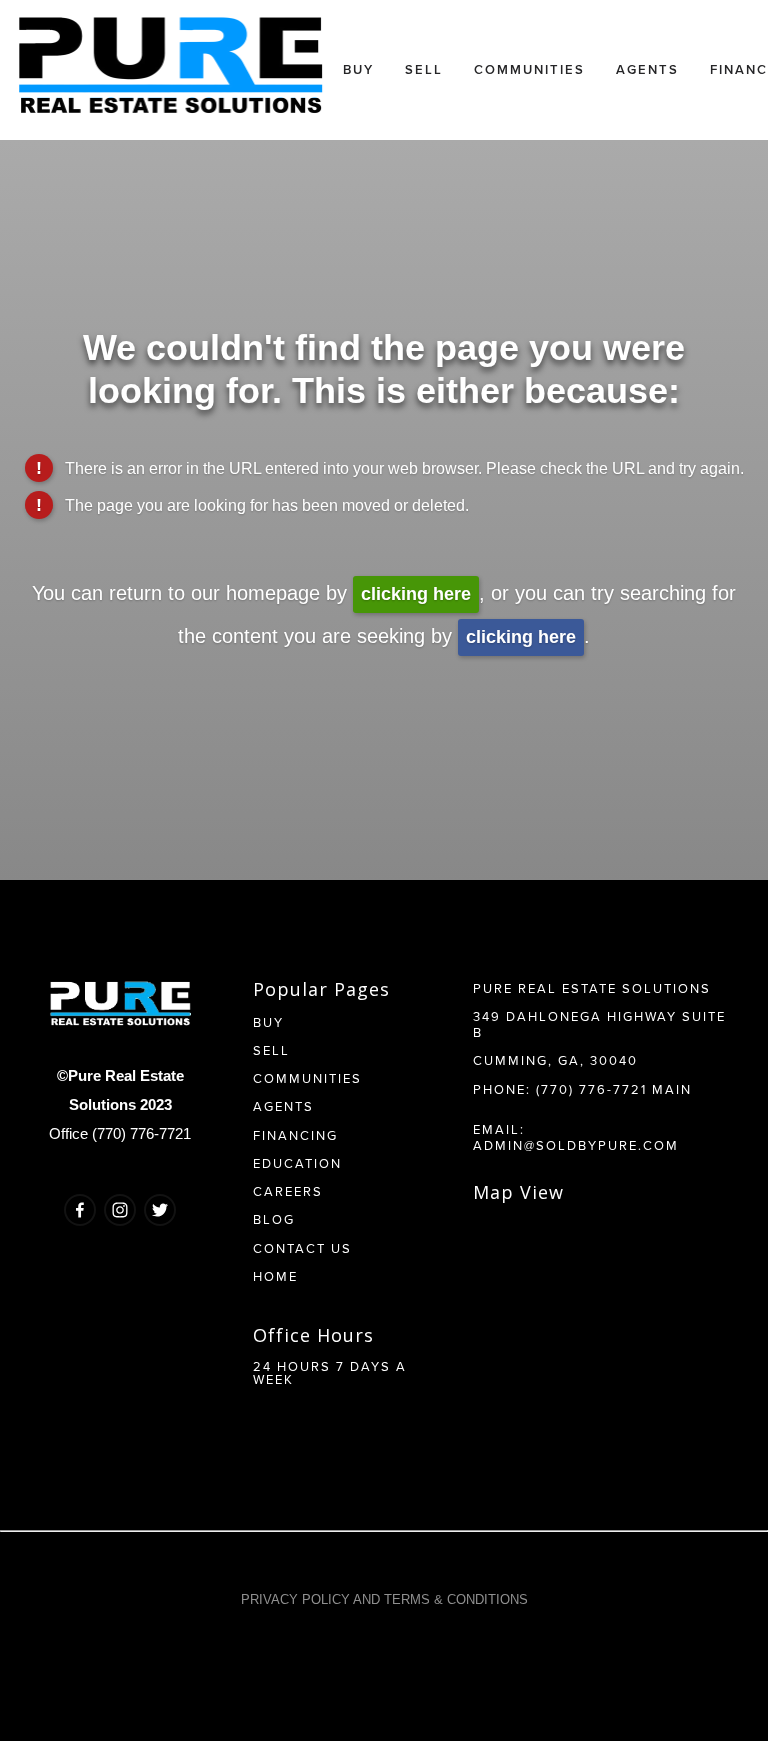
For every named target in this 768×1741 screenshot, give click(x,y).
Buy (358, 69)
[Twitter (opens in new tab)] (160, 1210)
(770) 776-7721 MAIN (614, 1089)
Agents (647, 69)
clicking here (416, 594)
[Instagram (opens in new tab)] (120, 1210)
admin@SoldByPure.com (576, 1145)
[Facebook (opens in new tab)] (80, 1210)
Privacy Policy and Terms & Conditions (384, 1599)
